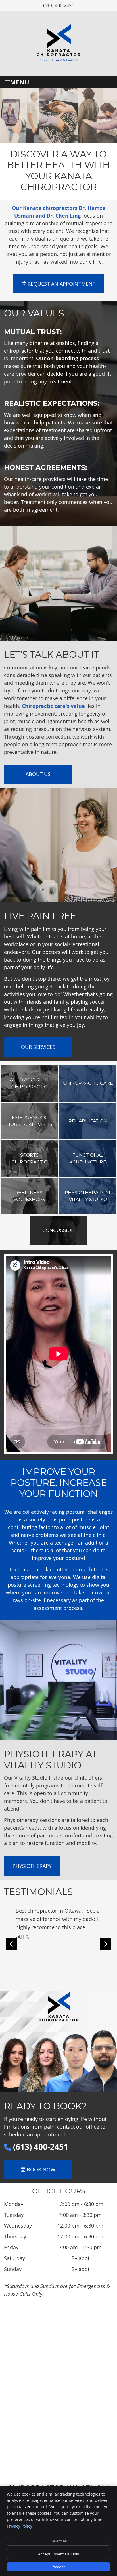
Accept (59, 2567)
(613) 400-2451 (59, 5)
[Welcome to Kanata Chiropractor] (58, 64)
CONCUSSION (58, 1230)
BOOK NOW (40, 2169)
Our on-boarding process (67, 358)
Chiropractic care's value (53, 706)
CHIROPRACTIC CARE (88, 1083)
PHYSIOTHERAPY (32, 1866)
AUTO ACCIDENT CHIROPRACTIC (29, 1083)
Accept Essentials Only (58, 2554)
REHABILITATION (88, 1121)
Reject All (58, 2541)
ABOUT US (38, 774)
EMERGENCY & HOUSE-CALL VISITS (29, 1121)
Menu (20, 82)
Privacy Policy (19, 2526)
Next (106, 1944)
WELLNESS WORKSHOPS (29, 1196)
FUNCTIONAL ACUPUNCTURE (88, 1159)
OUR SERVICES (38, 1047)
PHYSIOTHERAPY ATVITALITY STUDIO (88, 1196)
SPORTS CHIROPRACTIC (29, 1159)
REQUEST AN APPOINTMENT (61, 284)
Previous (11, 1944)
